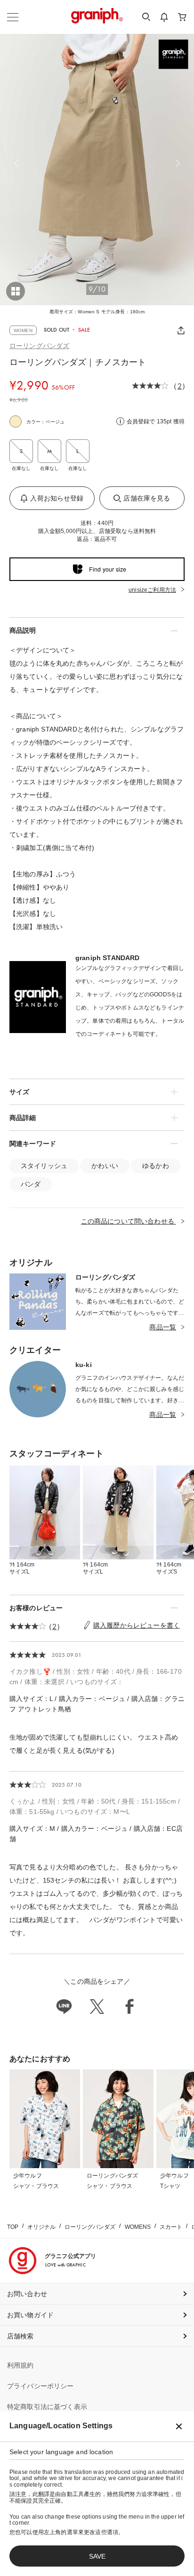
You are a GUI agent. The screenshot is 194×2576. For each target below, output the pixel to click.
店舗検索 (20, 2336)
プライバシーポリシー (40, 2386)
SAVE (97, 2556)
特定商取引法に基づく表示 (47, 2407)
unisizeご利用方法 (152, 590)
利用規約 (20, 2365)
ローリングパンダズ (39, 346)
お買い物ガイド (30, 2315)
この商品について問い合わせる (129, 1221)
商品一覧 (163, 1327)
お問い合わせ (27, 2294)
